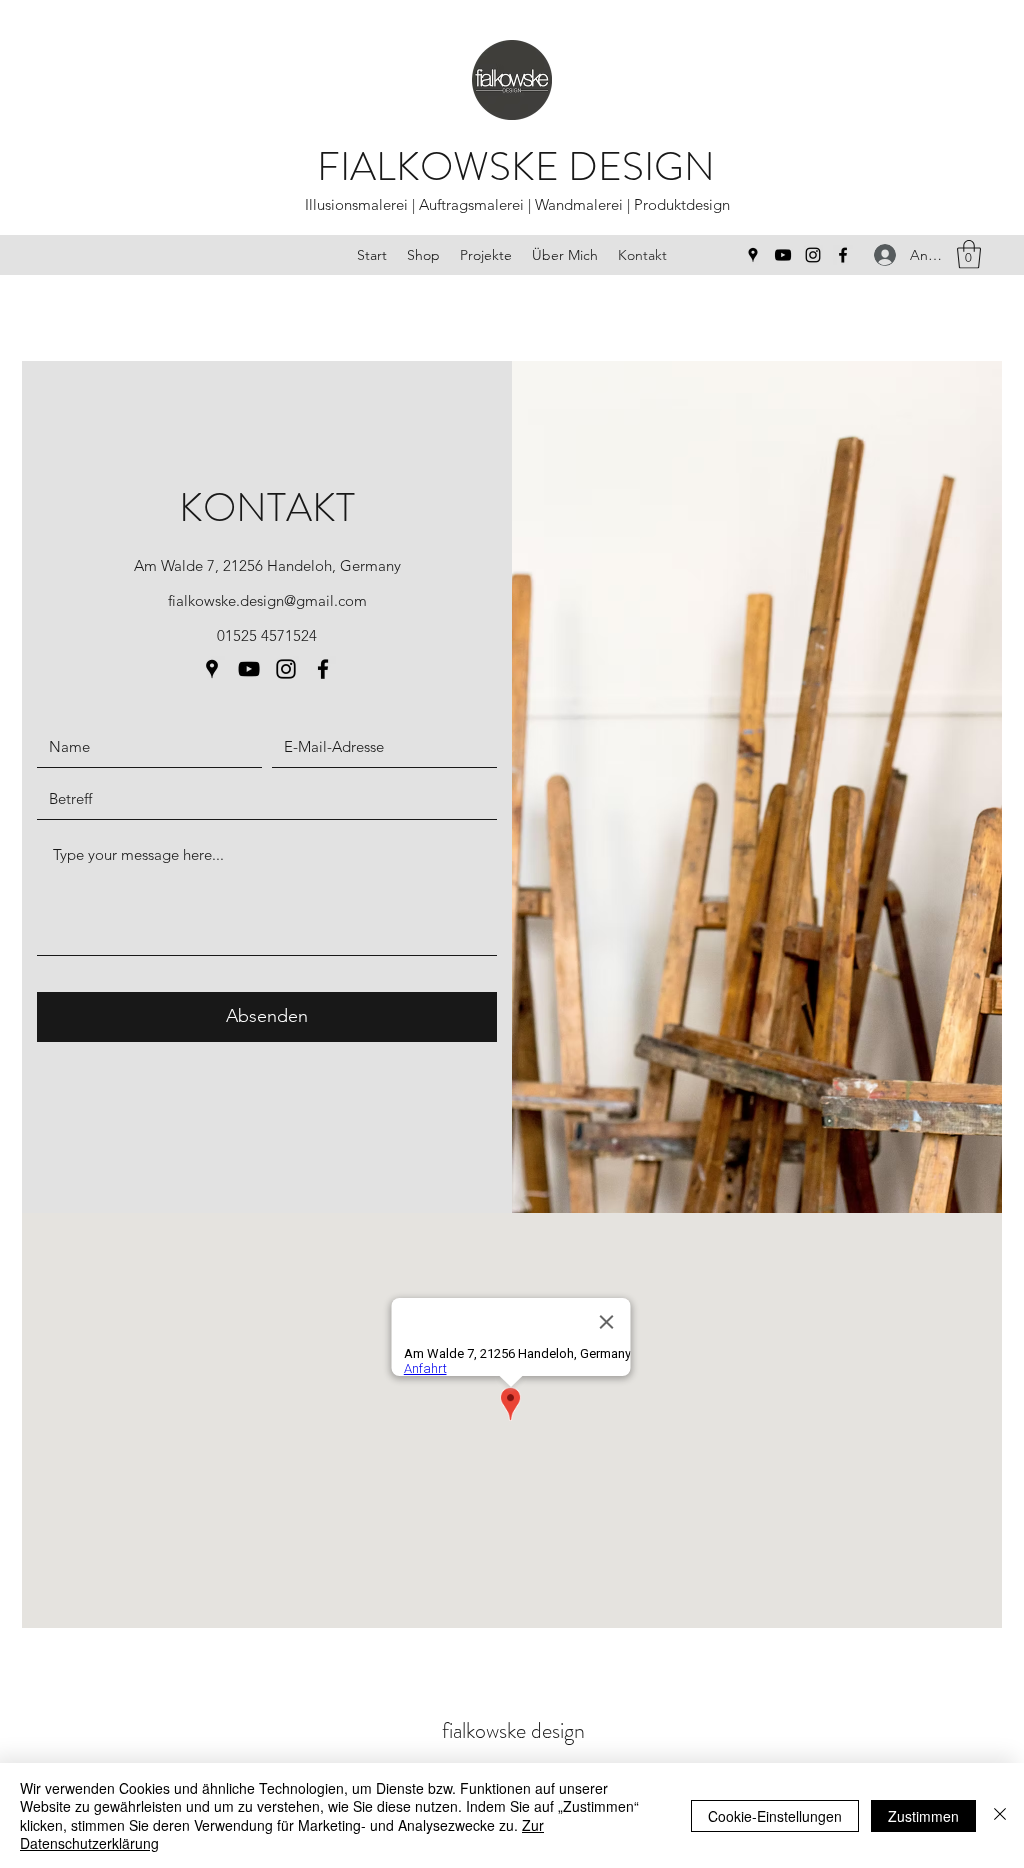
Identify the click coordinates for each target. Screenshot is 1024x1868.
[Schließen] (1000, 1815)
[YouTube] (783, 255)
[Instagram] (813, 255)
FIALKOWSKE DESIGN (516, 166)
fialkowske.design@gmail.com (267, 600)
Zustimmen (923, 1816)
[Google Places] (753, 255)
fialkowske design (513, 1730)
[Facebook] (843, 255)
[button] (969, 254)
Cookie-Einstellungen (775, 1816)
